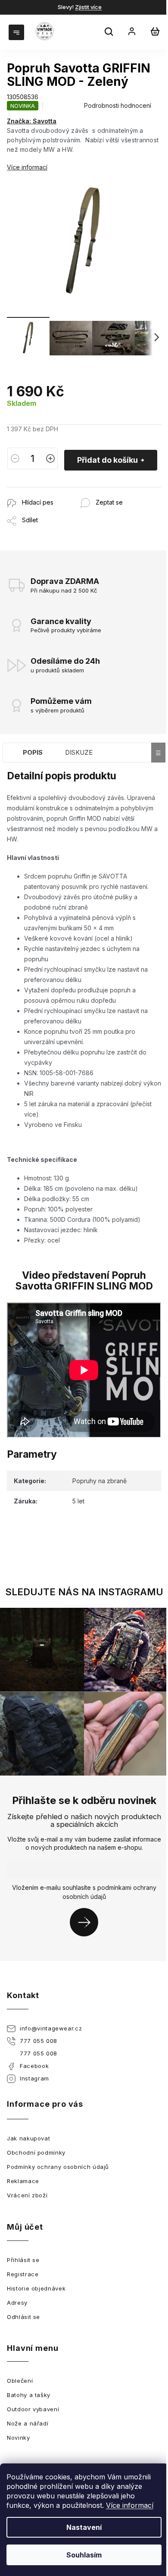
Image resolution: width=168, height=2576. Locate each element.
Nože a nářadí (28, 2423)
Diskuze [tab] (79, 752)
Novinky (19, 2438)
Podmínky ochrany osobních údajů (58, 2167)
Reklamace (23, 2181)
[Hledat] (110, 33)
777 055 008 (39, 2041)
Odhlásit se (23, 2317)
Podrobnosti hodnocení (118, 105)
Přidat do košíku (107, 460)
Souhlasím (84, 2555)
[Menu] (17, 31)
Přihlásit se (87, 1922)
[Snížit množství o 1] (15, 458)
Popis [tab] (33, 752)
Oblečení (20, 2381)
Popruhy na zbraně (100, 1481)
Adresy (17, 2303)
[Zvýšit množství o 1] (50, 458)
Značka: (32, 121)
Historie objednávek (36, 2288)
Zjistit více (88, 7)
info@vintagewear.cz (51, 2028)
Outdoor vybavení (33, 2409)
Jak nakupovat (28, 2138)
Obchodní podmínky (36, 2152)
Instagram (34, 2078)
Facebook (34, 2066)
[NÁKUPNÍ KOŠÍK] (155, 31)
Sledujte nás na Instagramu (84, 1592)
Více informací (130, 2505)
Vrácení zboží (27, 2195)
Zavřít (54, 491)
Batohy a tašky (29, 2395)
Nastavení (84, 2527)
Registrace (23, 2274)
